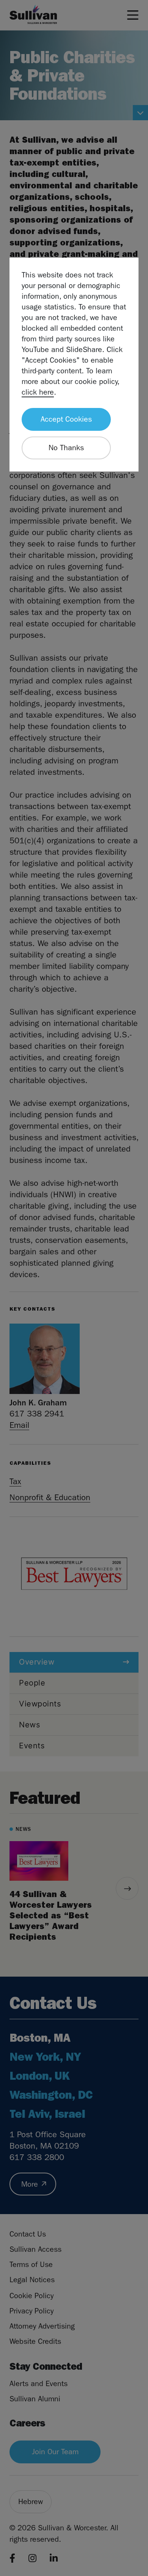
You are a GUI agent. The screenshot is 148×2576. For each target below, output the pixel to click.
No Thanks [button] (66, 448)
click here (38, 392)
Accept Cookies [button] (66, 419)
